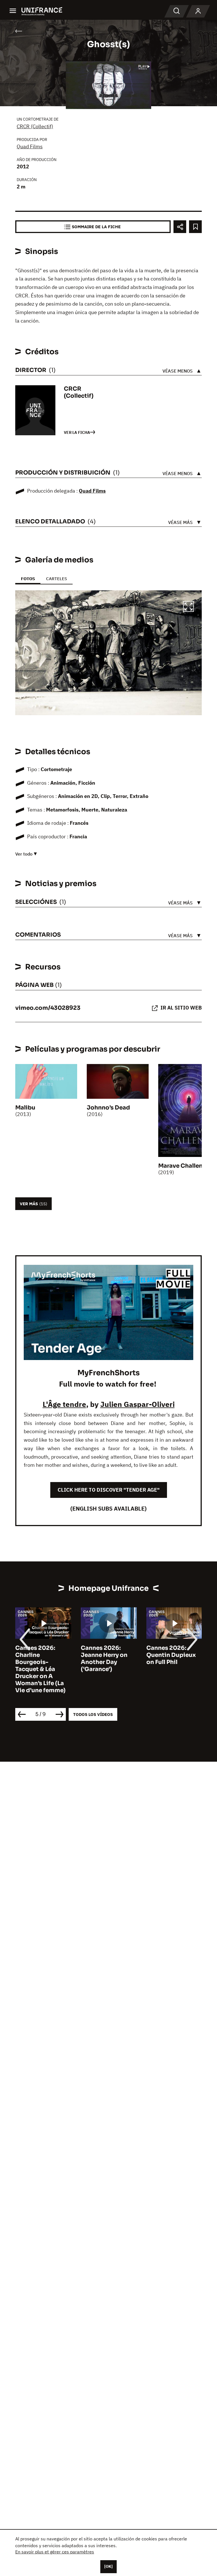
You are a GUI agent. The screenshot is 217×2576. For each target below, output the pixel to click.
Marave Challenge (184, 1166)
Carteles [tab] (57, 579)
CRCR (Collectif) (35, 126)
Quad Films (30, 146)
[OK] (108, 2566)
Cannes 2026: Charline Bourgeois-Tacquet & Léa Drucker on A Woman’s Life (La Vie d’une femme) (40, 1669)
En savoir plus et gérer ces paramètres (55, 2552)
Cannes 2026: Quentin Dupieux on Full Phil (171, 1655)
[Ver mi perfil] (198, 11)
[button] (188, 607)
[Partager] (180, 227)
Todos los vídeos (93, 1714)
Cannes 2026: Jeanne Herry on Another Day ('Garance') (104, 1659)
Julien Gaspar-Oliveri (137, 1404)
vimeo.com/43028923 (48, 1008)
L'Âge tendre (64, 1404)
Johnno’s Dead (108, 1108)
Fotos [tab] (28, 579)
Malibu (25, 1108)
